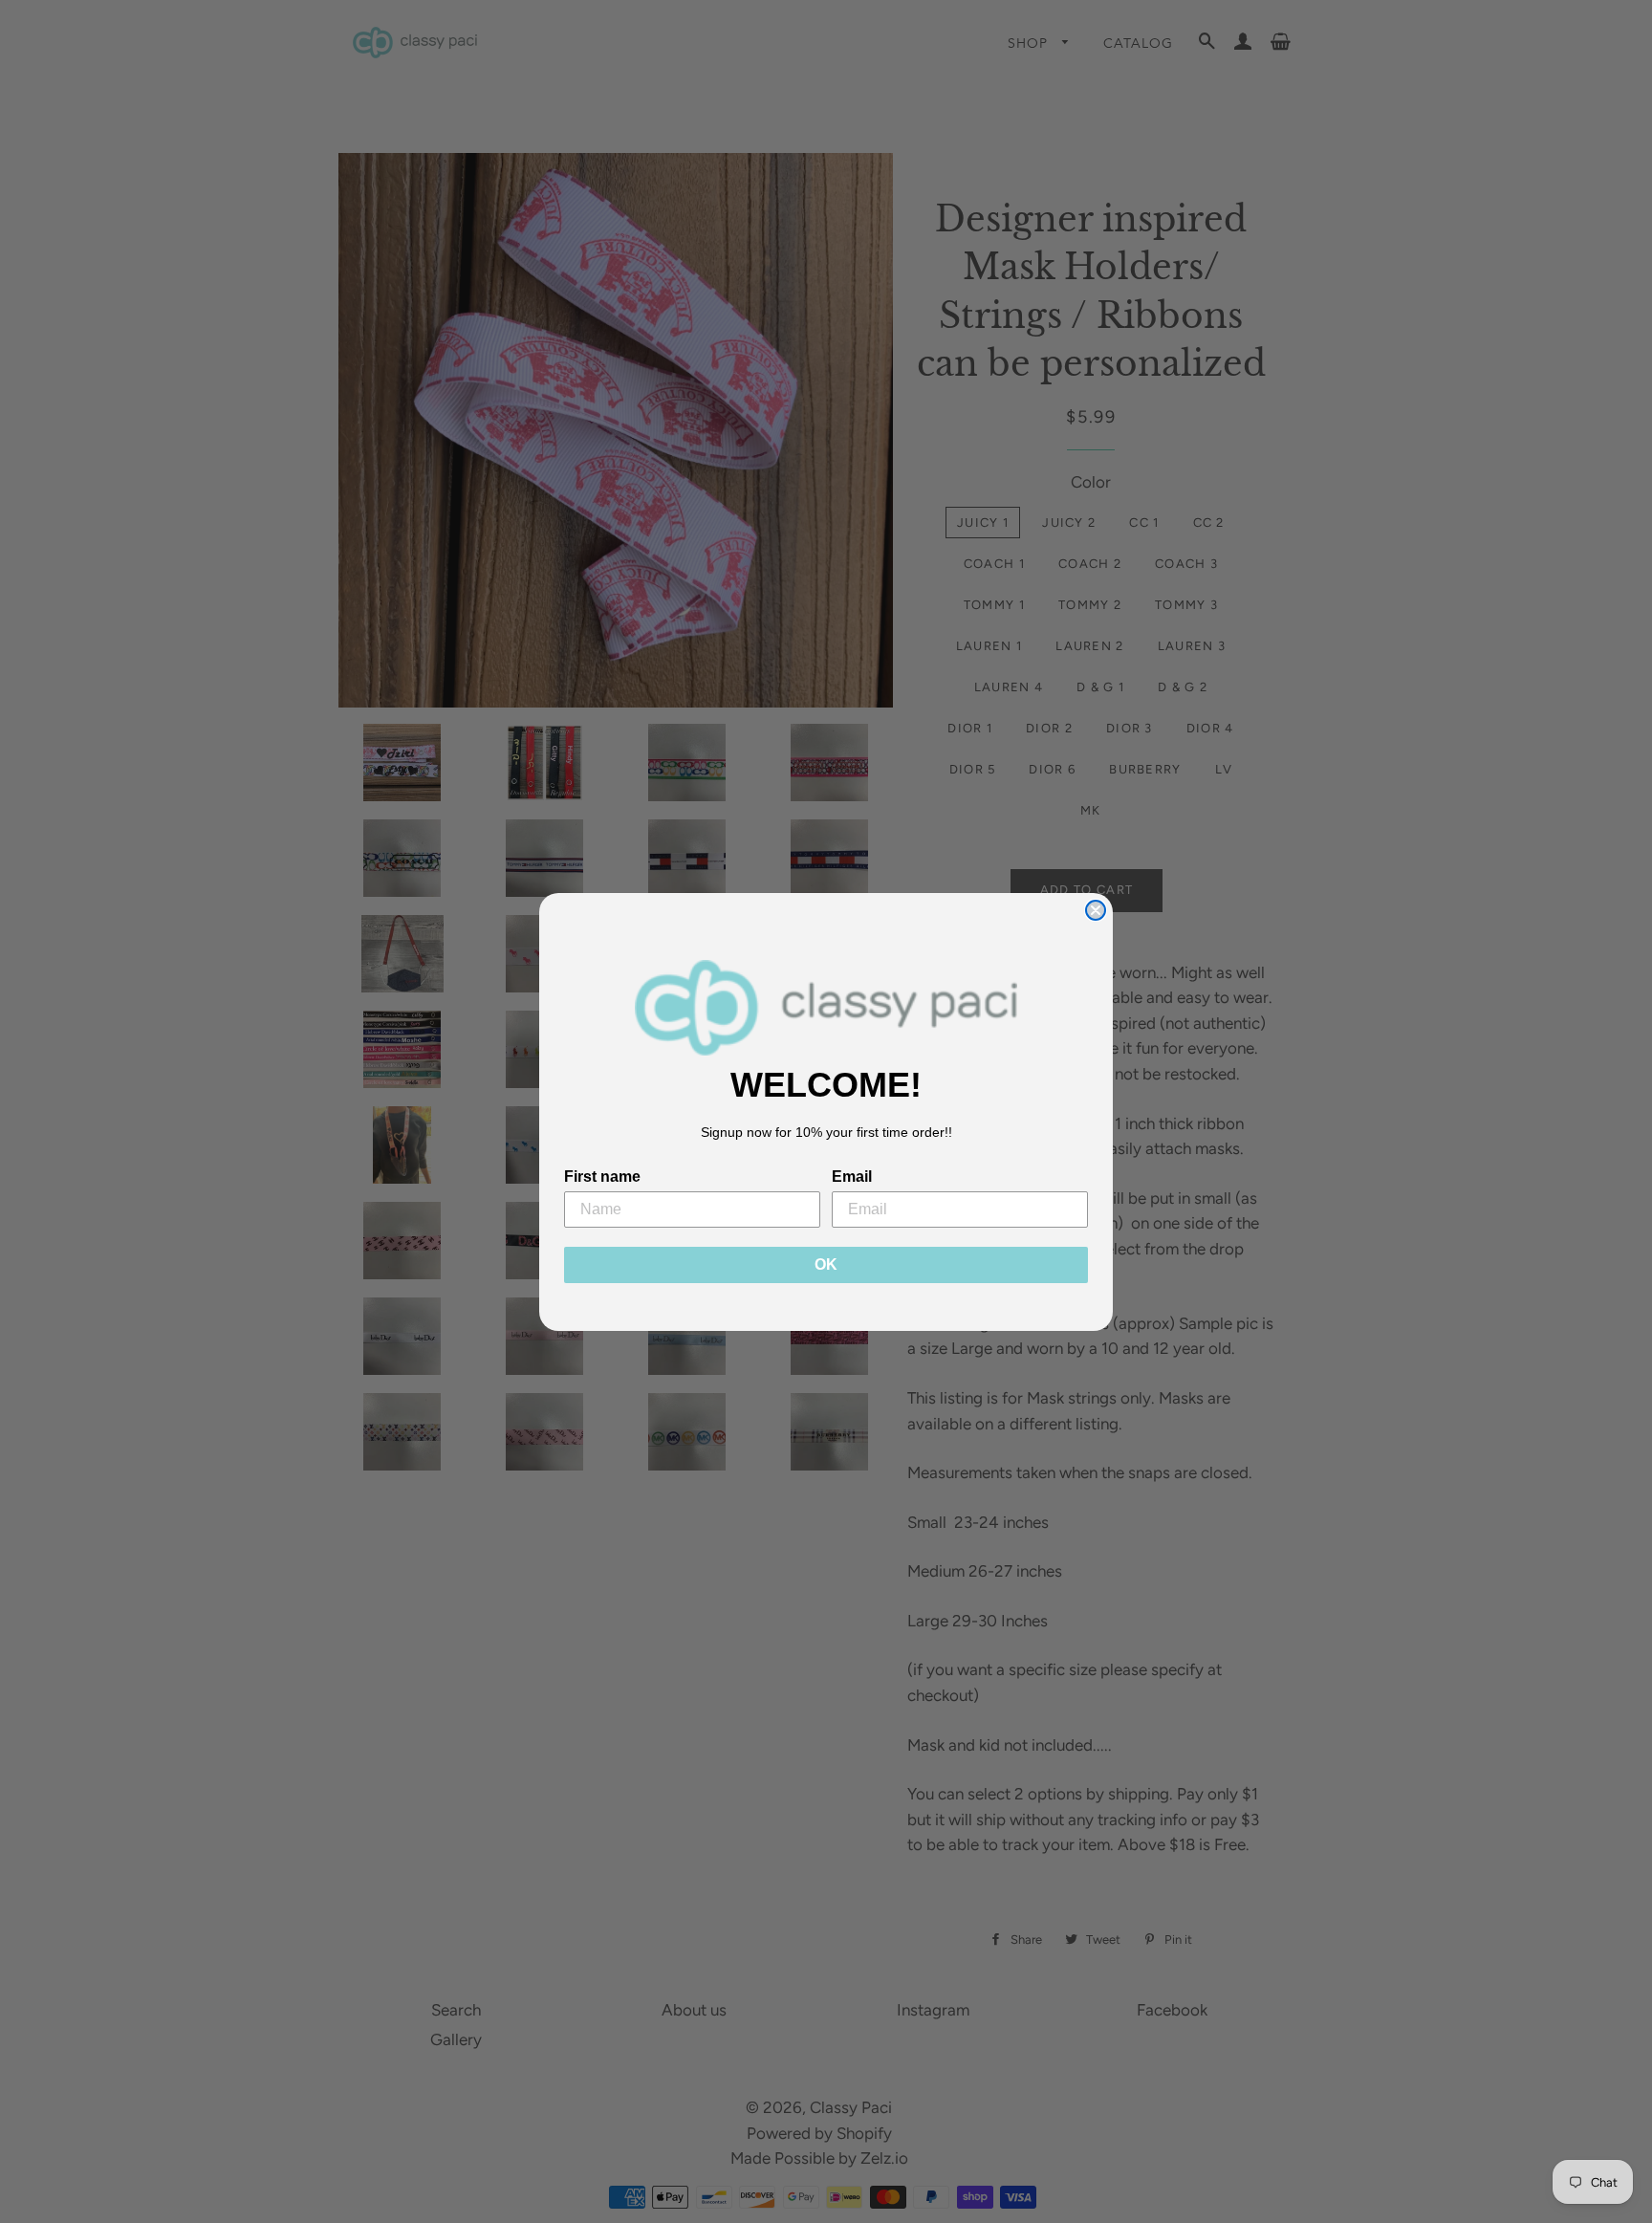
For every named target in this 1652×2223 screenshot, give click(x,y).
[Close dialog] (1096, 910)
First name (602, 1177)
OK (826, 1264)
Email (852, 1177)
